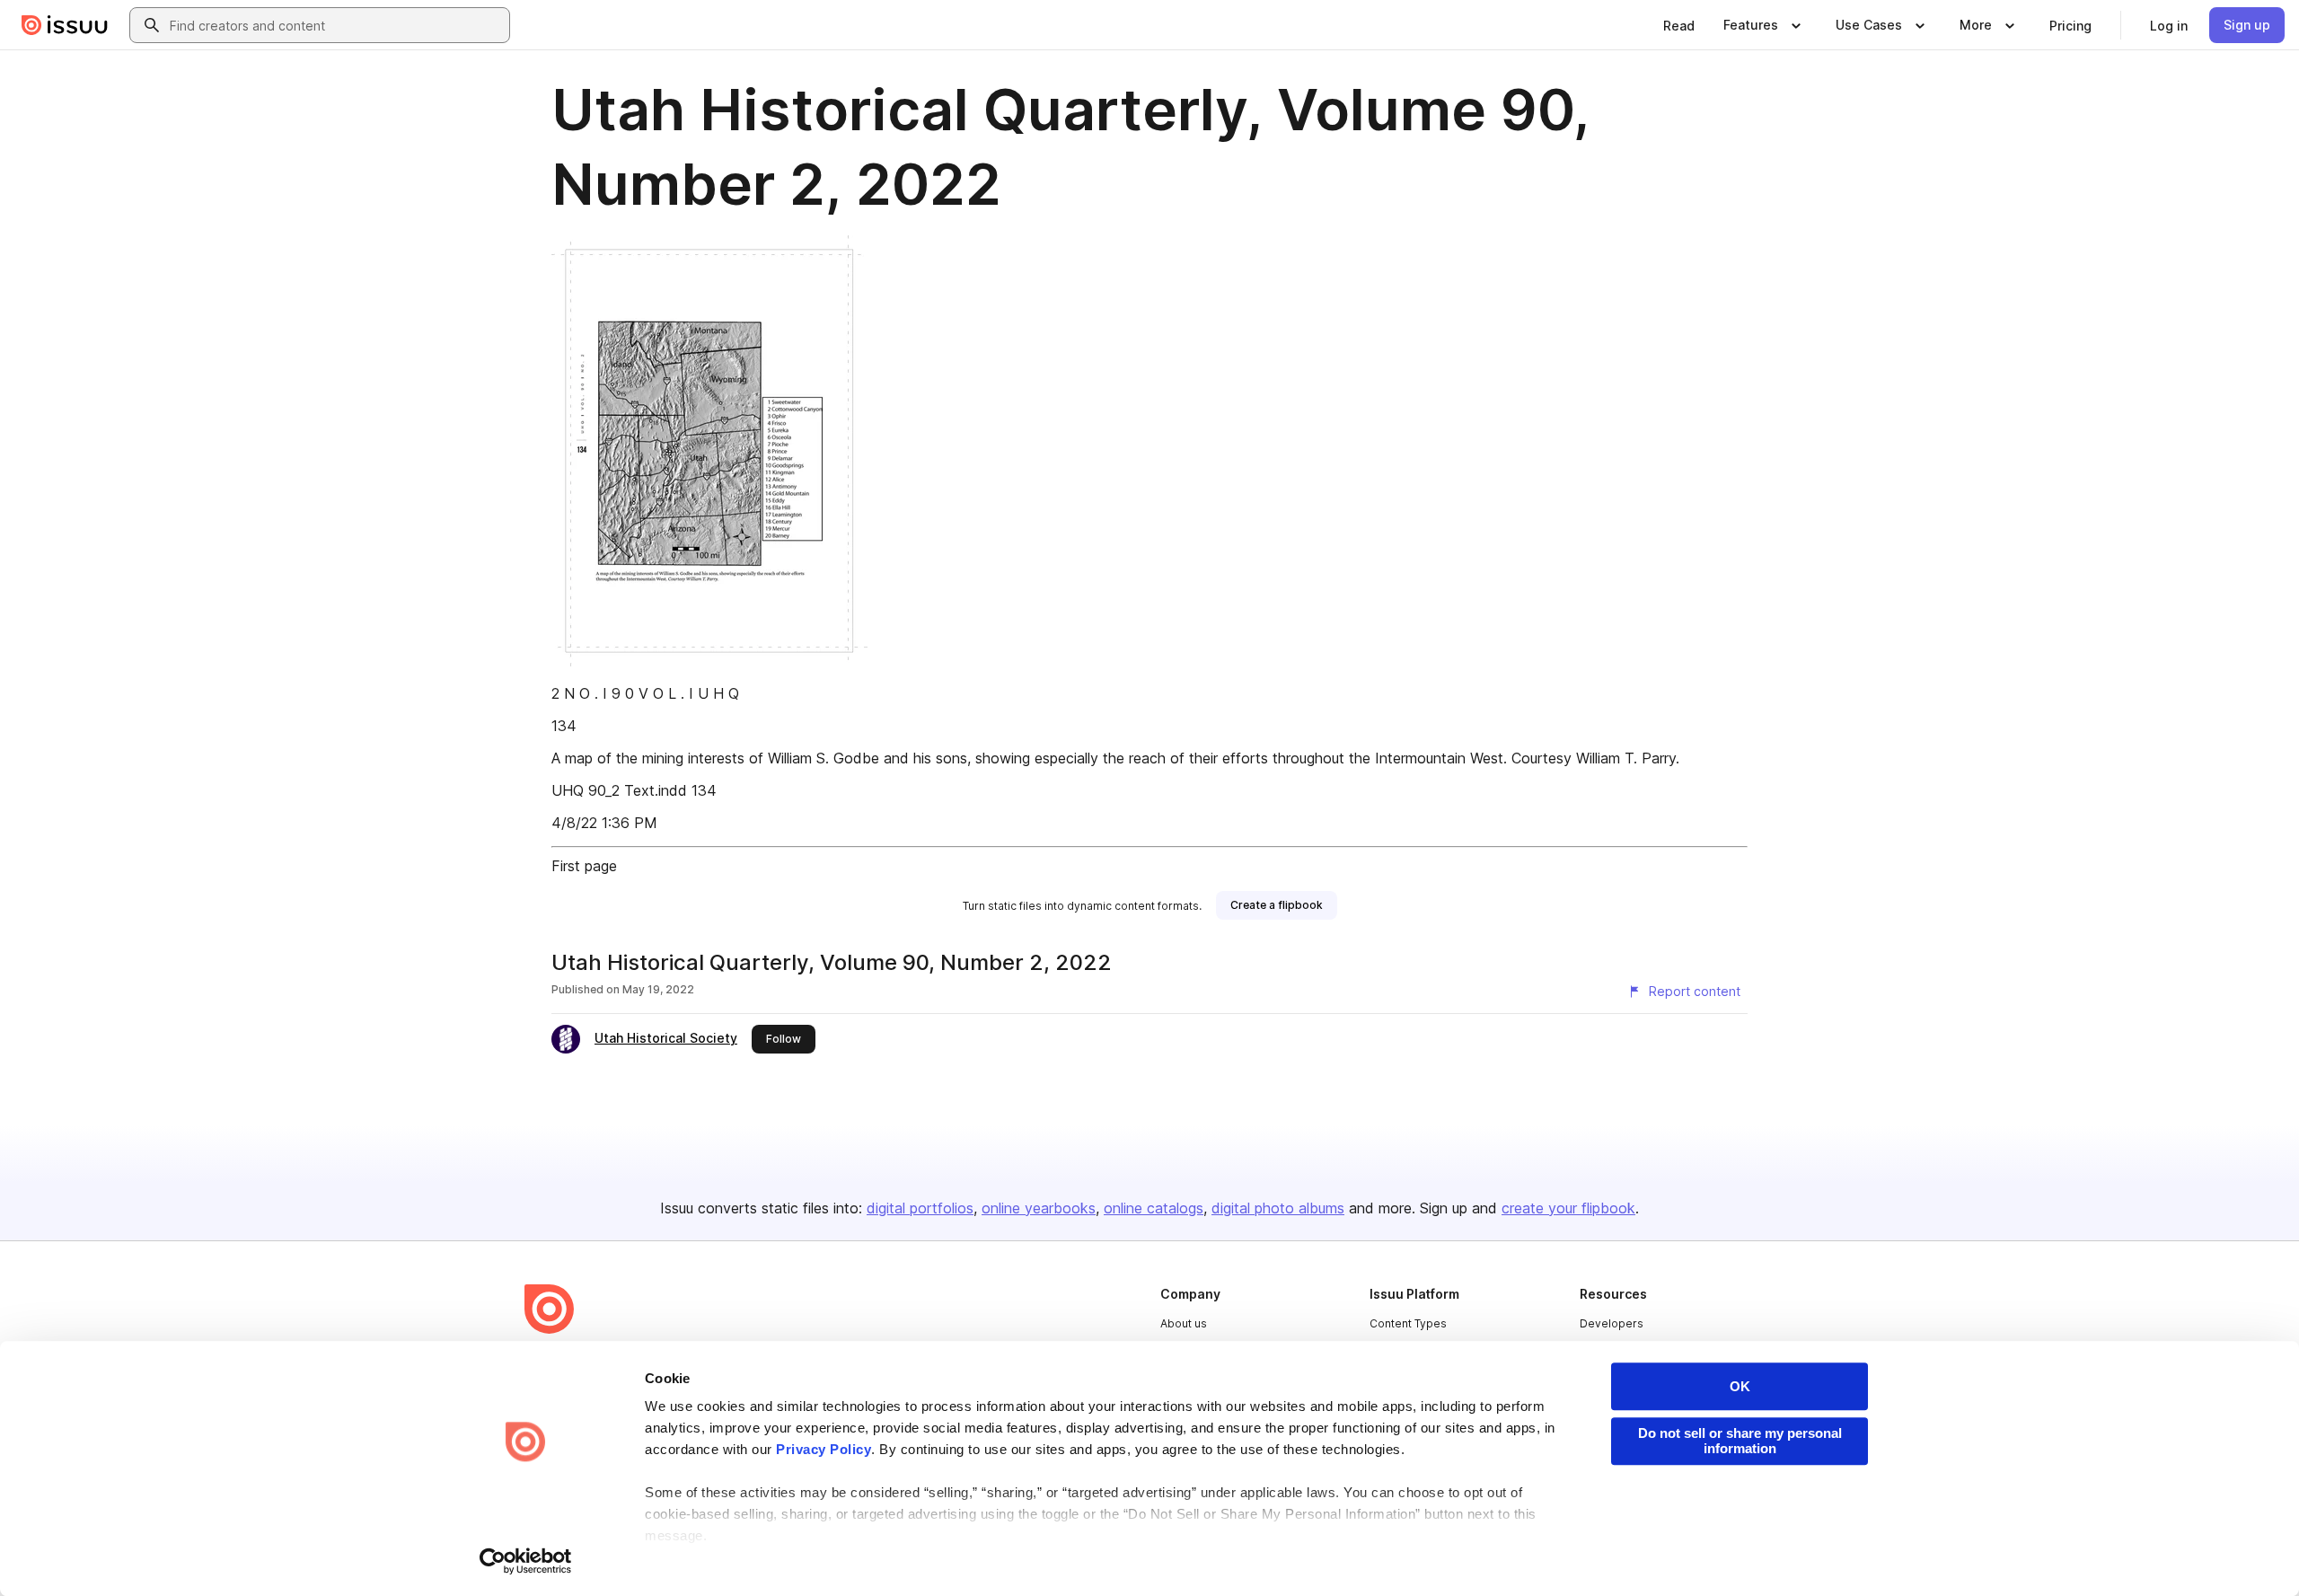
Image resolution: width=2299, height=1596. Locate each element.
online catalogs (1154, 1208)
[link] (1679, 25)
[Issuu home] (65, 25)
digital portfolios (920, 1208)
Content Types (1408, 1323)
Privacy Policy (824, 1449)
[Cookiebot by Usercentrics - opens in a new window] (526, 1561)
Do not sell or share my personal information (1740, 1441)
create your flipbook (1568, 1208)
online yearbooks (1039, 1208)
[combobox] (336, 25)
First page (584, 866)
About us (1184, 1323)
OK (1740, 1386)
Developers (1612, 1323)
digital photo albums (1278, 1208)
